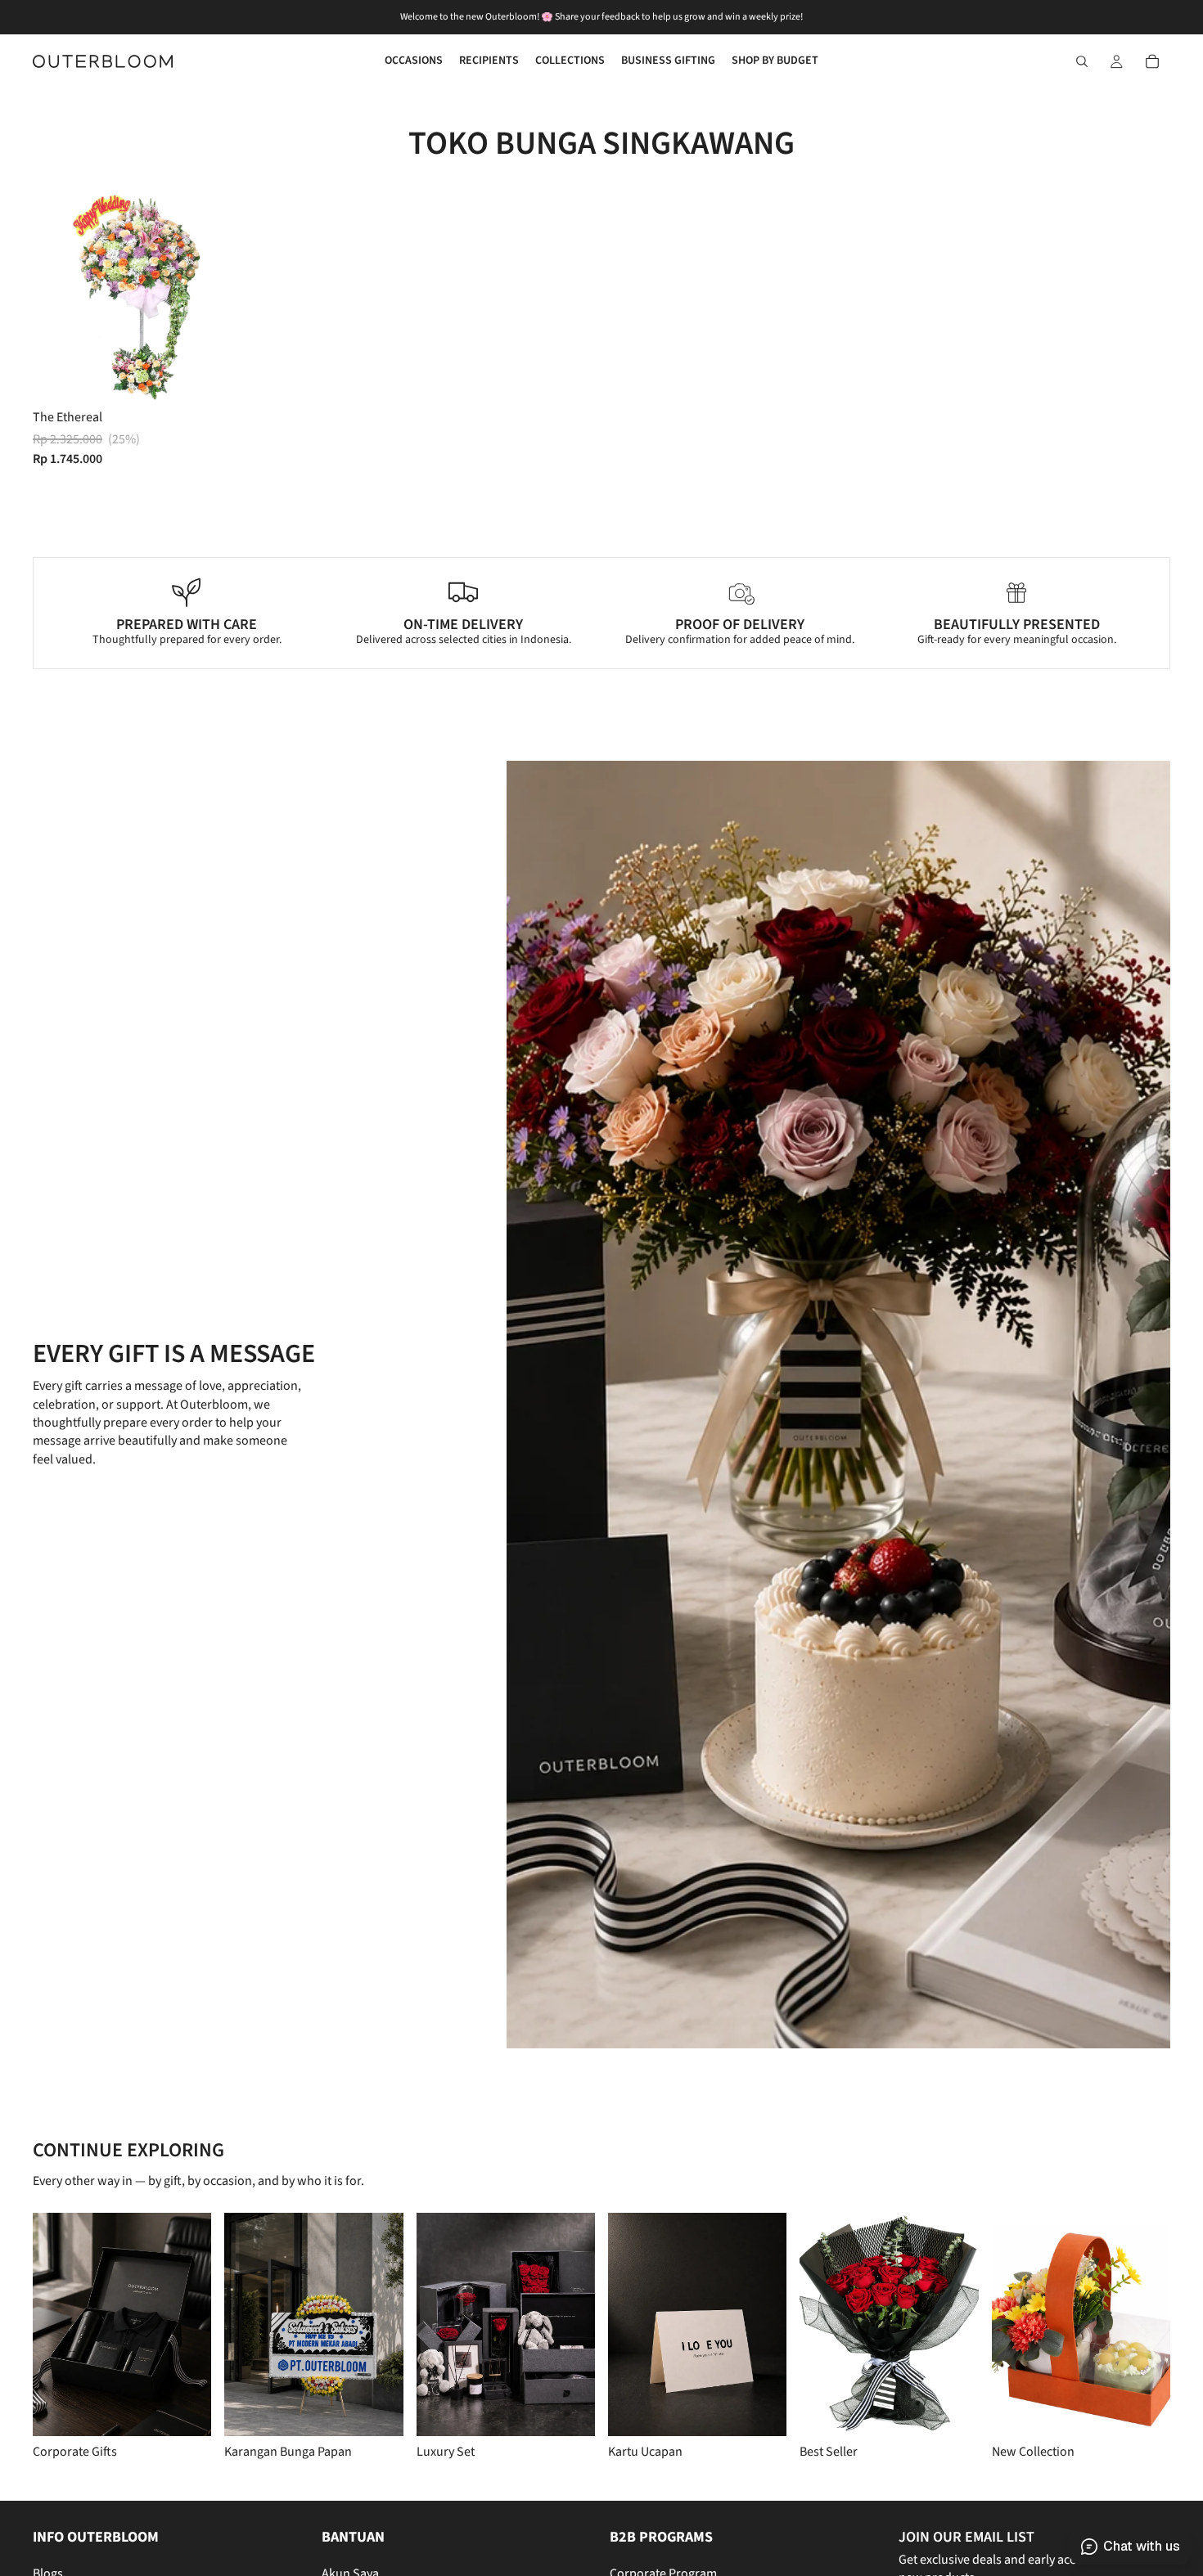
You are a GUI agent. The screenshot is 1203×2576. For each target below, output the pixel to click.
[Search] (1082, 61)
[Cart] (1152, 61)
